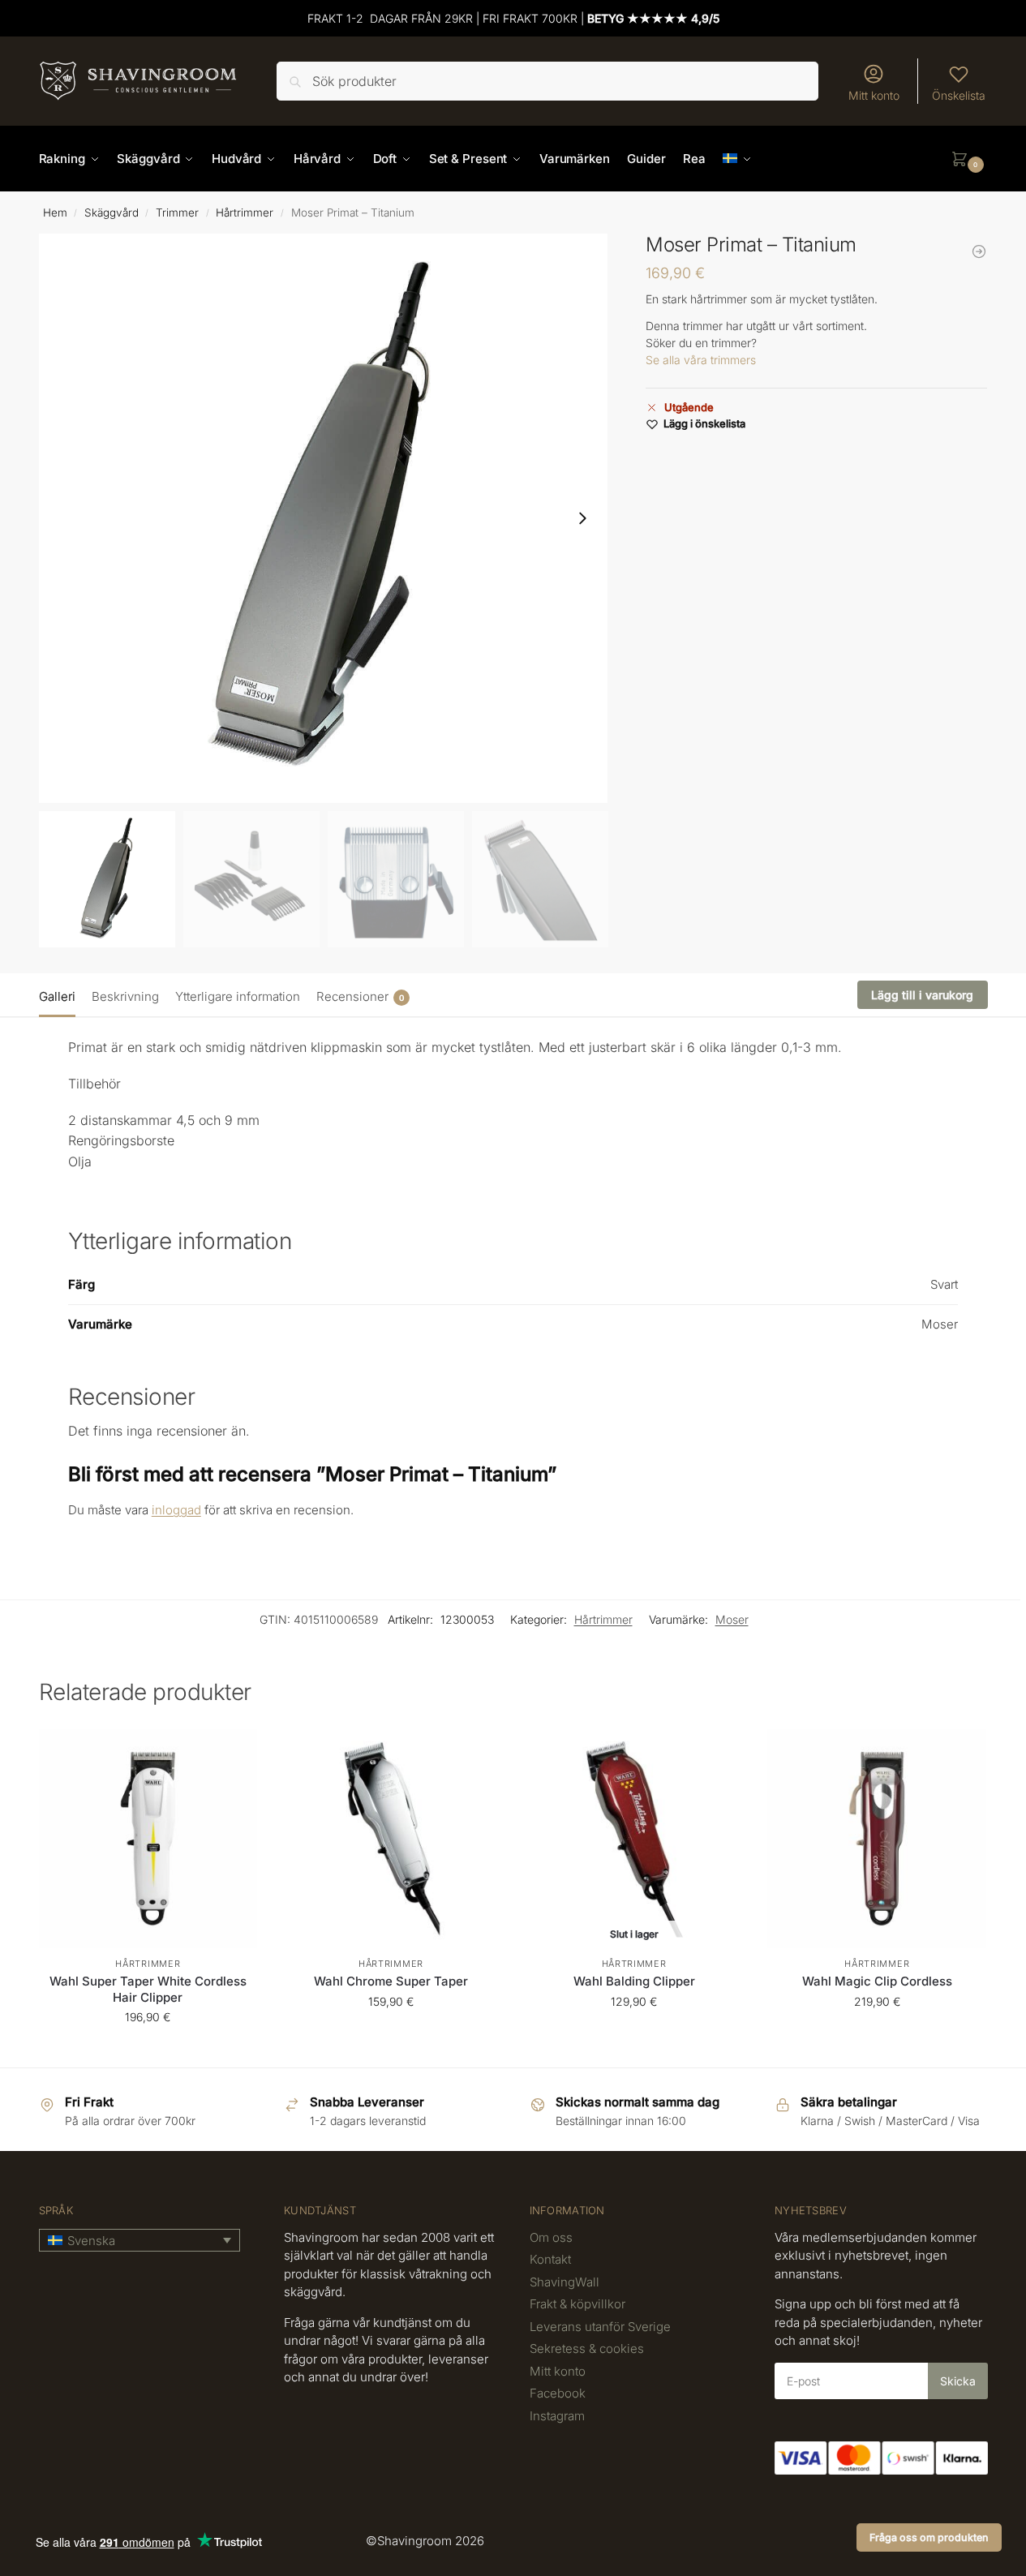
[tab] (61, 995)
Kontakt (550, 2259)
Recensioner (360, 996)
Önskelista (959, 95)
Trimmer (177, 213)
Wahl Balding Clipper (634, 1981)
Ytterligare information (238, 996)
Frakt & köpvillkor (577, 2304)
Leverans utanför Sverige (600, 2327)
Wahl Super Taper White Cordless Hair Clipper (148, 1989)
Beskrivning (125, 996)
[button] (969, 159)
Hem (55, 213)
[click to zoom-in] (324, 518)
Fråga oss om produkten (929, 2537)
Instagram (557, 2416)
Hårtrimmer (245, 213)
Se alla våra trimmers (701, 360)
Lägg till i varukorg (922, 995)
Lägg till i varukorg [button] (148, 2051)
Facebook (558, 2393)
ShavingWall (565, 2282)
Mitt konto (874, 95)
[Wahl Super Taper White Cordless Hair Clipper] (148, 1839)
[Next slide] (582, 518)
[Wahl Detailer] (979, 251)
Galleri (57, 996)
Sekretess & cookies (587, 2348)
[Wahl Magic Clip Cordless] (877, 1839)
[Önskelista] (233, 1754)
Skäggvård (112, 213)
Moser (732, 1619)
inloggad (176, 1510)
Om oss (551, 2237)
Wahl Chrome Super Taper (391, 1981)
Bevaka (634, 2035)
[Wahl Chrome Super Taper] (391, 1839)
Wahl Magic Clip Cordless (877, 1981)
